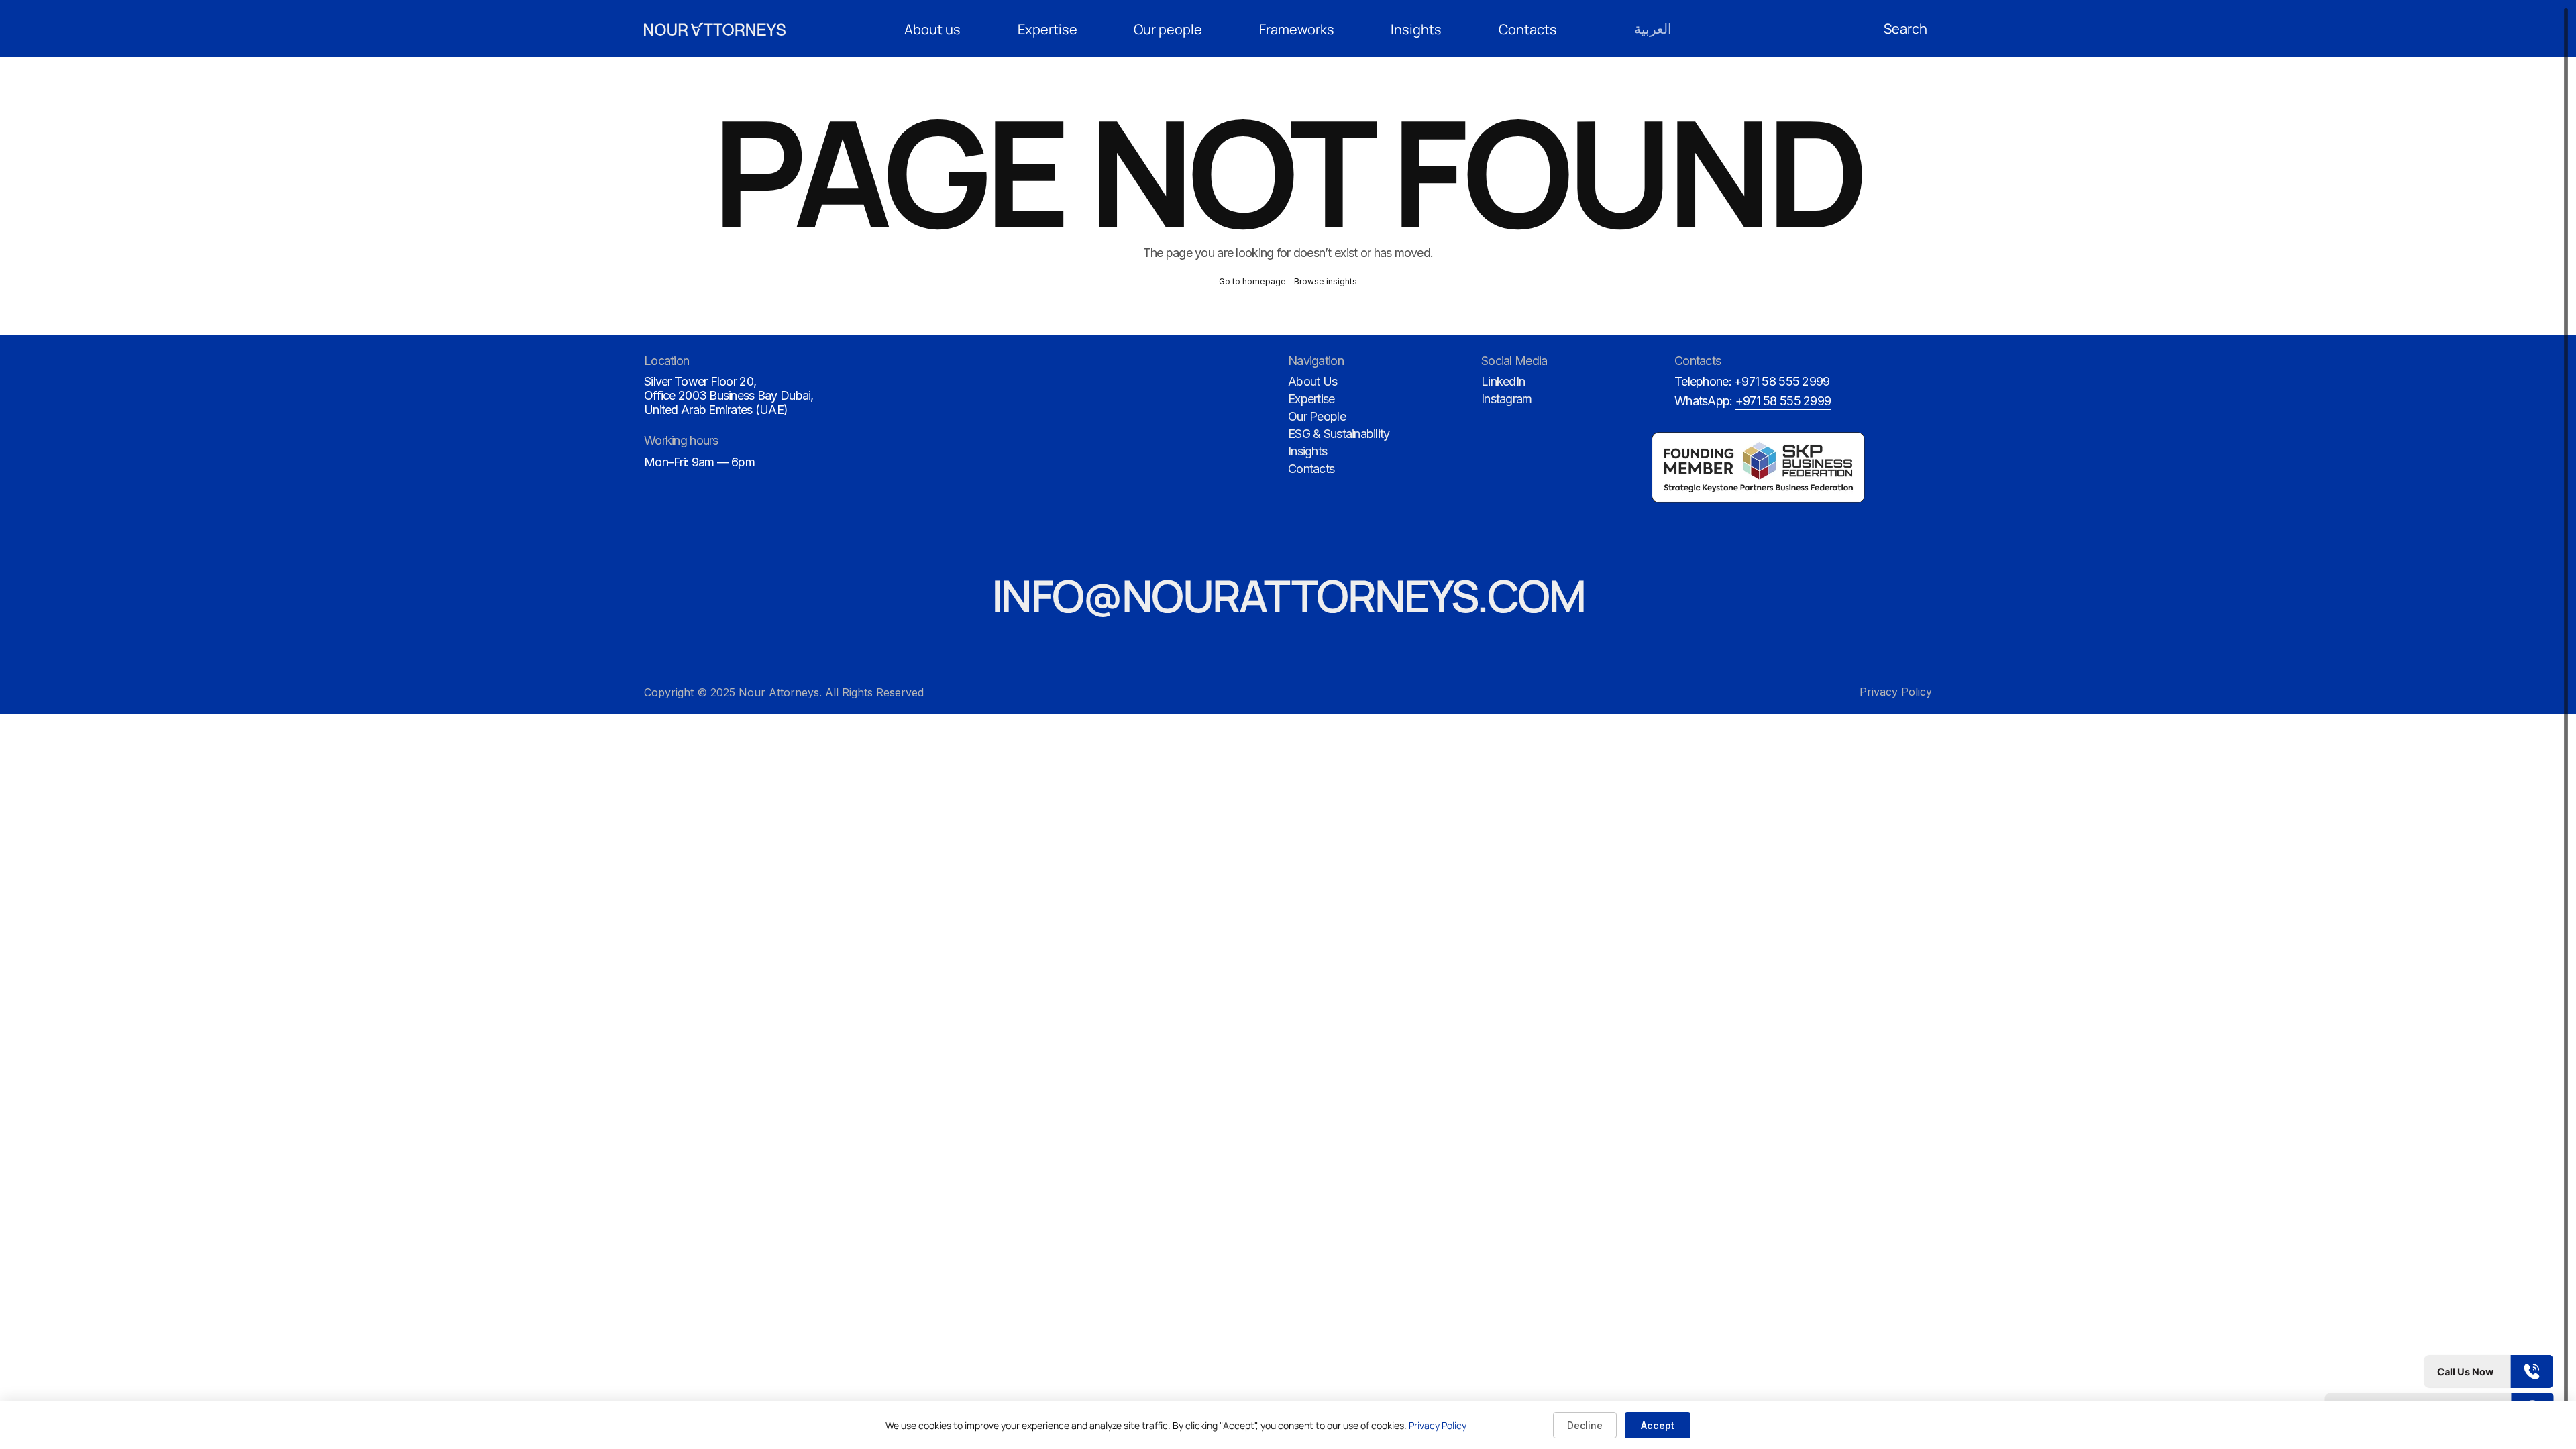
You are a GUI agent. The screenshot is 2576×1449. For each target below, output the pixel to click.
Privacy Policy (1896, 692)
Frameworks (1297, 29)
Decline (1585, 1425)
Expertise (1048, 29)
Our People (1317, 416)
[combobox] (1908, 29)
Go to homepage (1252, 281)
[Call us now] (2439, 1372)
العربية (1653, 29)
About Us (1312, 381)
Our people (1168, 29)
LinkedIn (1503, 381)
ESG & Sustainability (1339, 434)
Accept (1658, 1425)
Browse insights (1326, 281)
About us (932, 29)
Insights (1416, 29)
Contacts (1528, 29)
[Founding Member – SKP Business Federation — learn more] (1764, 468)
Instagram (1507, 399)
